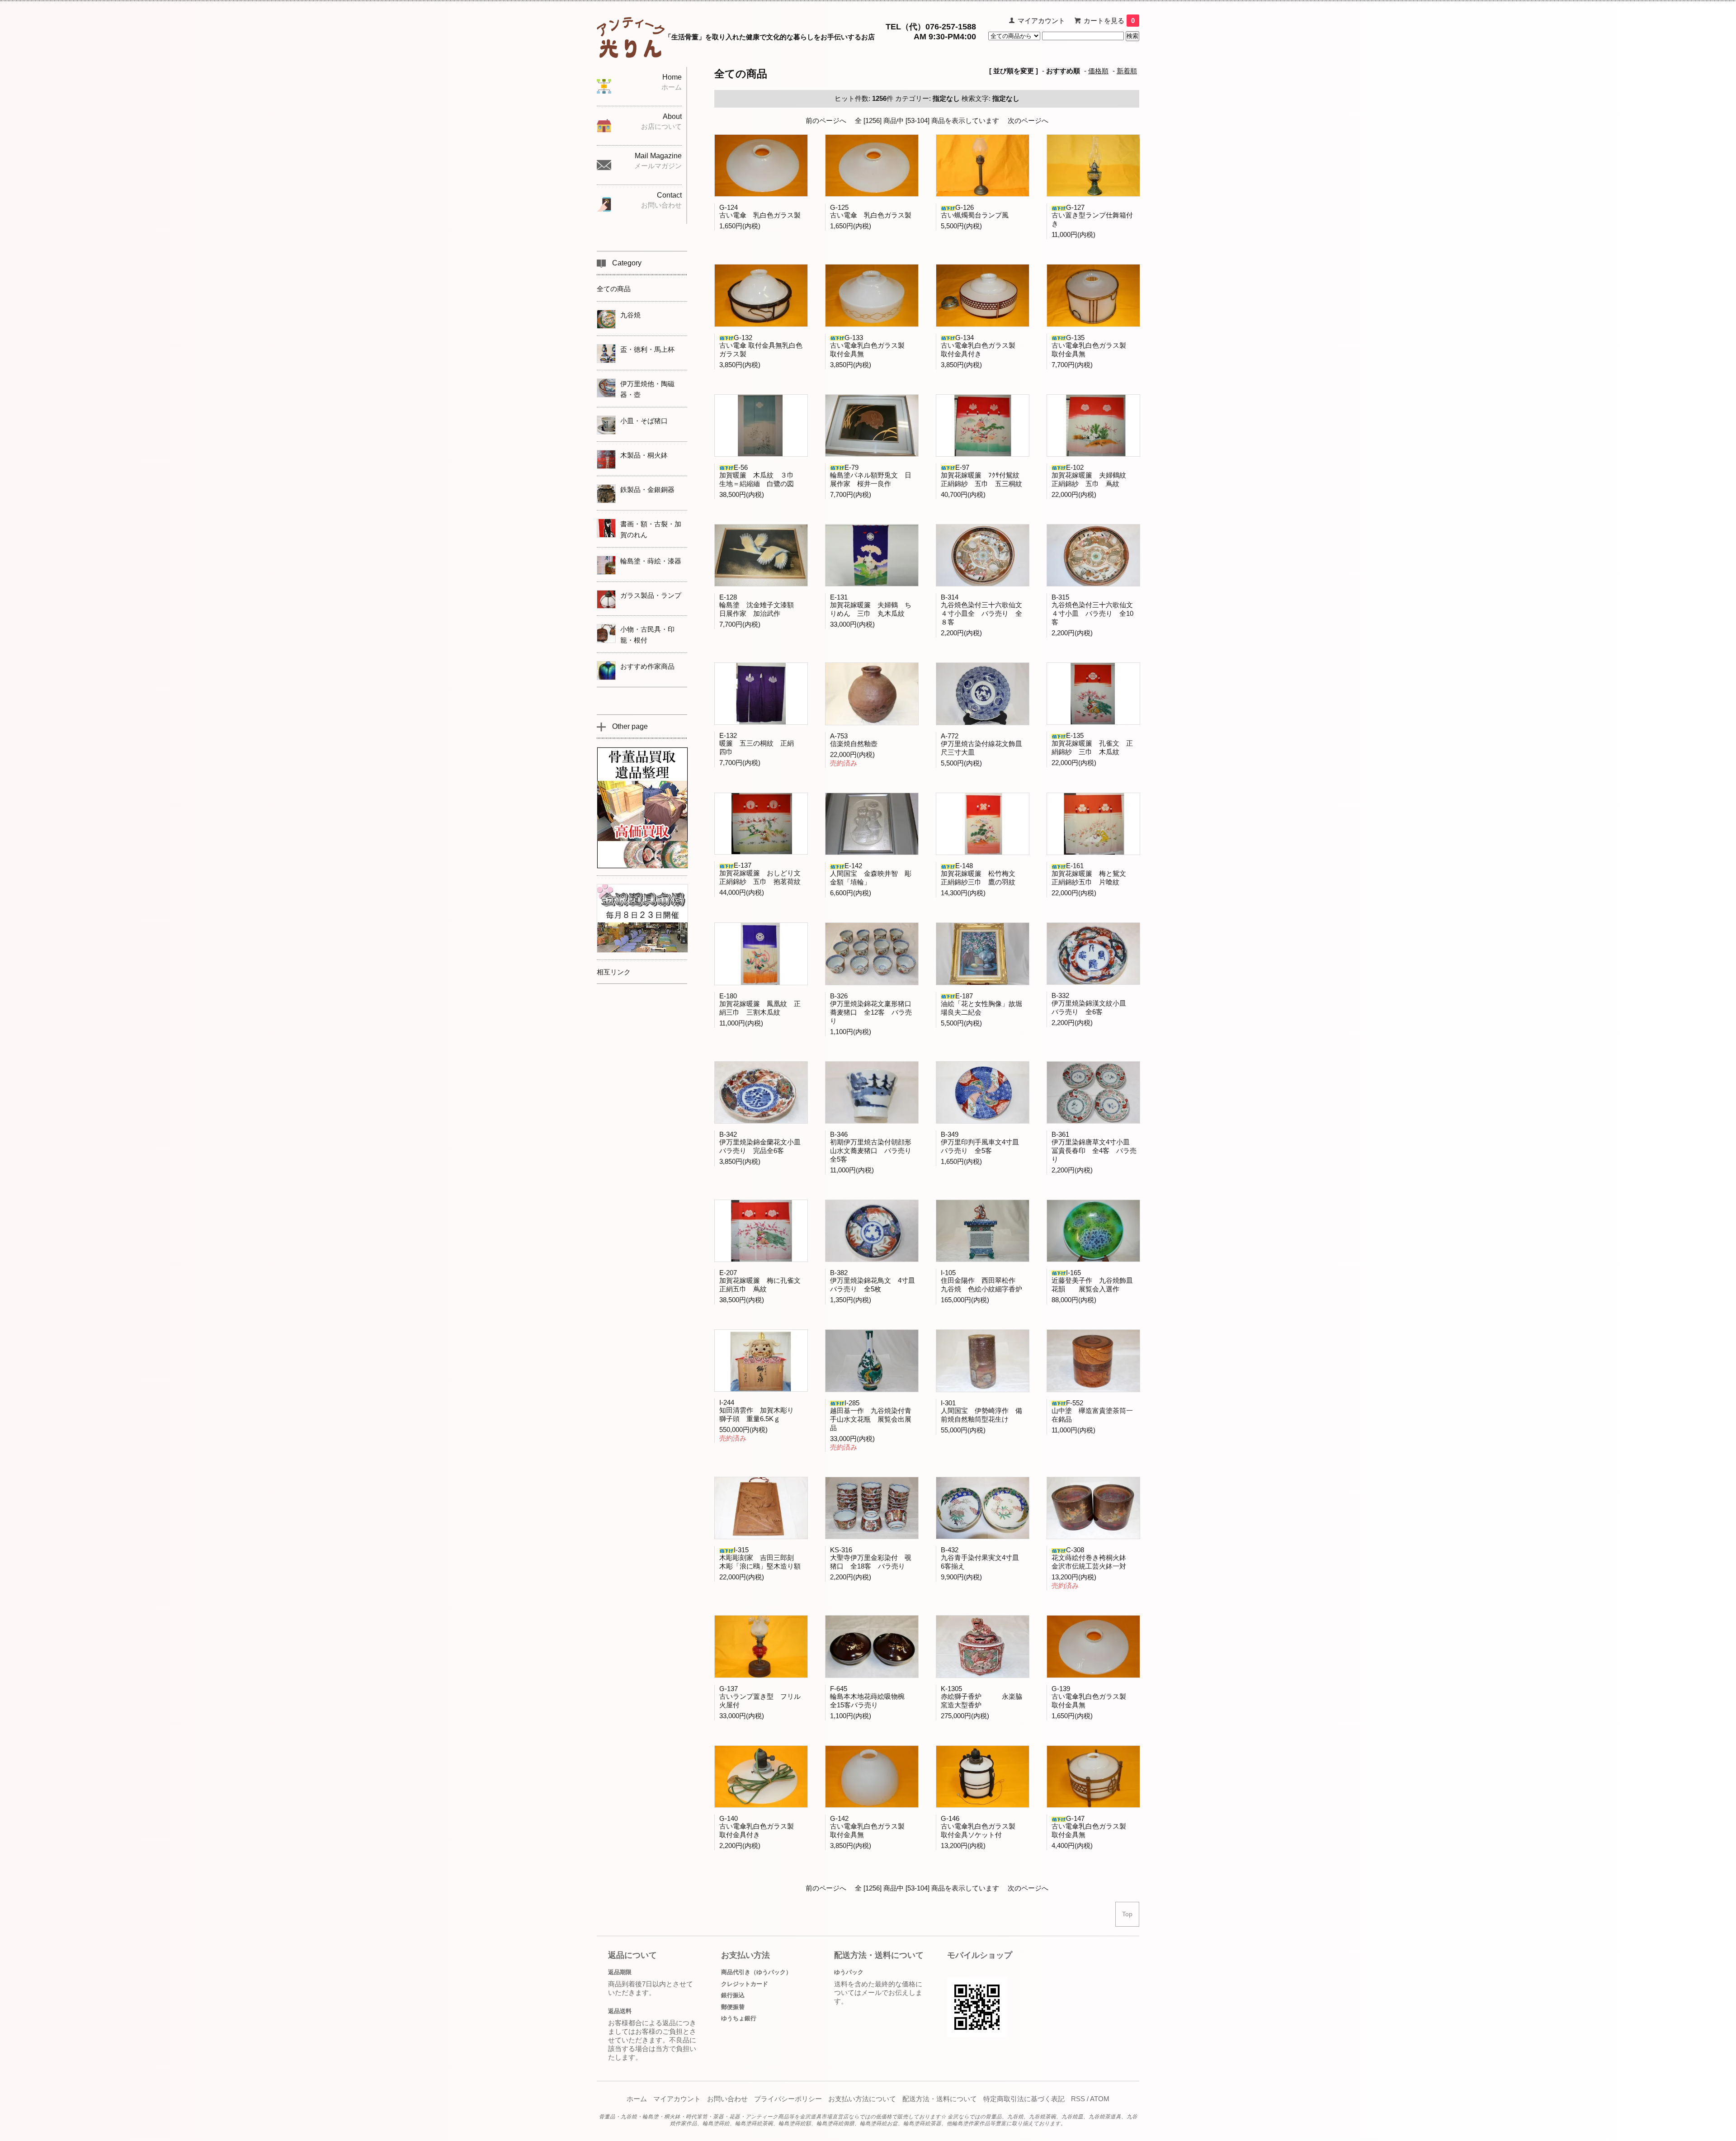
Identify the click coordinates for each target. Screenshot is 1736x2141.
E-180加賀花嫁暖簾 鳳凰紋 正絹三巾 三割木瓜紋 (760, 1004)
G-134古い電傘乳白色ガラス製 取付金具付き (981, 346)
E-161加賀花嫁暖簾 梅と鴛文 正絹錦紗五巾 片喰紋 (1092, 874)
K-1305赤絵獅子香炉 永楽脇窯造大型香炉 (981, 1697)
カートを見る (1109, 21)
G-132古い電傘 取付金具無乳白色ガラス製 (761, 346)
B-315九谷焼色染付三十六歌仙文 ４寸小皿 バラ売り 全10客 (1096, 610)
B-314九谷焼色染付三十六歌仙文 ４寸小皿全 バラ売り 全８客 (985, 610)
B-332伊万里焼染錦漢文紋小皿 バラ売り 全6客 (1092, 1004)
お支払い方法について (862, 2099)
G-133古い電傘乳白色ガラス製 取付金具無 (871, 346)
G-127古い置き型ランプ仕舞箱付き (1092, 215)
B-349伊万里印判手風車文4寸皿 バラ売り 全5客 (983, 1142)
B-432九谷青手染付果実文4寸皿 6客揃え (983, 1558)
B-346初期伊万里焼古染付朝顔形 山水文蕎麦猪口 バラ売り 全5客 (874, 1147)
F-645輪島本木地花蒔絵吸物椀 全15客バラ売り (871, 1697)
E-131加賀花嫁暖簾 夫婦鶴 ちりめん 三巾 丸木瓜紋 (871, 605)
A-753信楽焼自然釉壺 (854, 740)
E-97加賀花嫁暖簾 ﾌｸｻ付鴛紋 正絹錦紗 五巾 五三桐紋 (984, 475)
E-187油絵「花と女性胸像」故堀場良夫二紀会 (981, 1004)
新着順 (1127, 71)
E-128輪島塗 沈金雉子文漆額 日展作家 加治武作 (760, 605)
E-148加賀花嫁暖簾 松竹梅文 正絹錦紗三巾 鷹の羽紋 (981, 874)
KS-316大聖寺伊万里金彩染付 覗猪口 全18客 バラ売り (871, 1558)
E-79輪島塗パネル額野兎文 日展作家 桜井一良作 (871, 475)
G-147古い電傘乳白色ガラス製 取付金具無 (1092, 1827)
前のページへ (826, 121)
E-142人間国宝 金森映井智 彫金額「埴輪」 (871, 874)
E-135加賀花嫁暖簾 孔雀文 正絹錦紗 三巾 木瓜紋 (1092, 744)
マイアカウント (1041, 21)
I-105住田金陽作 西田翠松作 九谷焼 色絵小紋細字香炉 (981, 1281)
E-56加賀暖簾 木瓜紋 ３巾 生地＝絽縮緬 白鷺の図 (760, 475)
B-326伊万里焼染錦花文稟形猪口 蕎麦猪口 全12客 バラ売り (874, 1008)
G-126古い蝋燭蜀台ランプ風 (975, 211)
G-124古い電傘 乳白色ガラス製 (760, 211)
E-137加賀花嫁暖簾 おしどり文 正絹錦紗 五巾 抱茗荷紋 (763, 873)
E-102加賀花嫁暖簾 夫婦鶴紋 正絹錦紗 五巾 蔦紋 (1092, 475)
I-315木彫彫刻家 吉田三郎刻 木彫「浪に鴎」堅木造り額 (760, 1558)
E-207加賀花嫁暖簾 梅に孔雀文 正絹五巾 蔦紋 (763, 1281)
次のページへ (1028, 121)
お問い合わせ (727, 2099)
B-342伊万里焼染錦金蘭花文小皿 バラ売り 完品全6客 (763, 1142)
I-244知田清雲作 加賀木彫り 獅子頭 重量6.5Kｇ (760, 1411)
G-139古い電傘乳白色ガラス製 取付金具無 (1092, 1697)
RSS (1078, 2099)
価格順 (1098, 71)
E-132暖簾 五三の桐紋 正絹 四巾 (760, 744)
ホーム (637, 2099)
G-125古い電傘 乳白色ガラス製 (871, 211)
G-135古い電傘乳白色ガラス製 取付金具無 (1092, 346)
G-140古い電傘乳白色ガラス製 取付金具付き (760, 1827)
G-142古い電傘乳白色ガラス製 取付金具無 (871, 1827)
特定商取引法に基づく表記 (1024, 2099)
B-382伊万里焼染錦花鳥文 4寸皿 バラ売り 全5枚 (876, 1281)
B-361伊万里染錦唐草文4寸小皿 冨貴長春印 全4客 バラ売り (1094, 1147)
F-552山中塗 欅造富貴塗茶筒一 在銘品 (1096, 1411)
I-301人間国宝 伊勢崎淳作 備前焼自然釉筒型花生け (981, 1411)
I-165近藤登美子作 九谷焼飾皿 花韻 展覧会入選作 (1096, 1281)
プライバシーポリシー (788, 2099)
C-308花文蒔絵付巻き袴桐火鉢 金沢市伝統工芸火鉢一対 (1092, 1558)
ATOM (1100, 2099)
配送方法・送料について (940, 2099)
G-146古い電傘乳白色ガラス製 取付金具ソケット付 (981, 1827)
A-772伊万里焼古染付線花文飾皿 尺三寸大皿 (985, 744)
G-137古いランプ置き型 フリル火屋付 (760, 1697)
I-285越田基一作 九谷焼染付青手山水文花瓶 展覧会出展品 (871, 1415)
